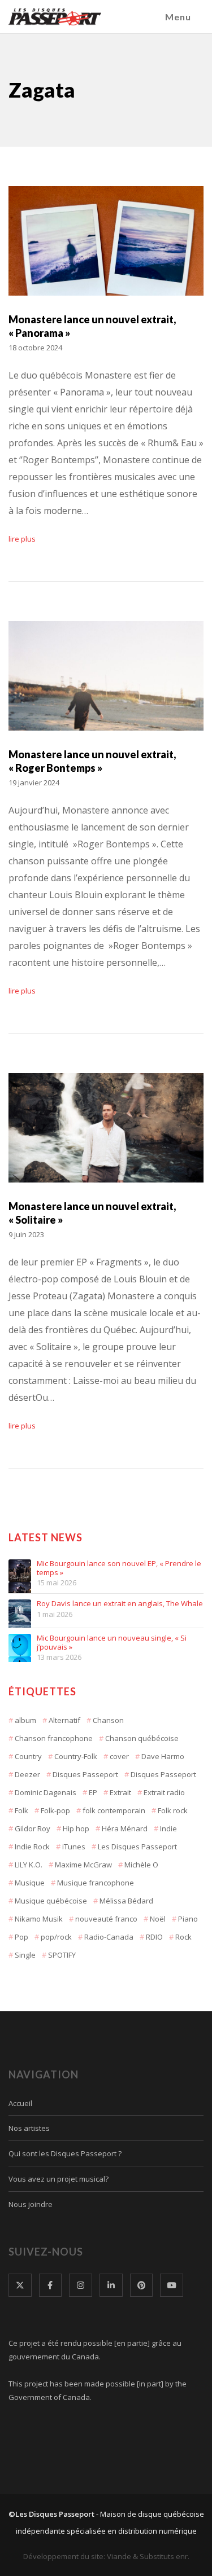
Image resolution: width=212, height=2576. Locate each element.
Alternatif (64, 1720)
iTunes (74, 1847)
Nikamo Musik (39, 1919)
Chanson (108, 1720)
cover (119, 1756)
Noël (158, 1919)
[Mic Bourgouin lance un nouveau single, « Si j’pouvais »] (20, 1645)
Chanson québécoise (142, 1738)
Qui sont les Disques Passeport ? (65, 2153)
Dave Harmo (163, 1756)
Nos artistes (29, 2128)
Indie (168, 1828)
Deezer (27, 1774)
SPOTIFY (62, 1955)
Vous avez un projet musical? (59, 2179)
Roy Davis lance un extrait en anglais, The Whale (120, 1604)
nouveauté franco (106, 1919)
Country (28, 1756)
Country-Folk (76, 1756)
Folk (21, 1810)
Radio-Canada (109, 1937)
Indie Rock (32, 1847)
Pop (21, 1937)
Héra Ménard (125, 1828)
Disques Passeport (85, 1774)
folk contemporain (114, 1810)
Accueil (20, 2103)
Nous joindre (31, 2204)
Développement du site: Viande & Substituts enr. (106, 2556)
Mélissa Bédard (126, 1901)
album (25, 1720)
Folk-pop (55, 1810)
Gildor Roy (33, 1828)
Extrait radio (164, 1792)
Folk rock (173, 1810)
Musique (30, 1883)
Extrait (120, 1792)
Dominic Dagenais (46, 1792)
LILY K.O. (29, 1865)
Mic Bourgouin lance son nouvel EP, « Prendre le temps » (119, 1568)
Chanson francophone (54, 1738)
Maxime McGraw (83, 1865)
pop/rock (56, 1937)
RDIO (154, 1937)
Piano (188, 1919)
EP (93, 1792)
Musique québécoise (51, 1901)
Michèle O (141, 1865)
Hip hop (76, 1828)
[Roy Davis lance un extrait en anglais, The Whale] (20, 1611)
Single (25, 1955)
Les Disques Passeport (137, 1847)
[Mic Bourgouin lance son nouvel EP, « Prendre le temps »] (20, 1571)
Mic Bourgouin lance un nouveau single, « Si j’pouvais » (112, 1643)
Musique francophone (96, 1883)
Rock (183, 1937)
